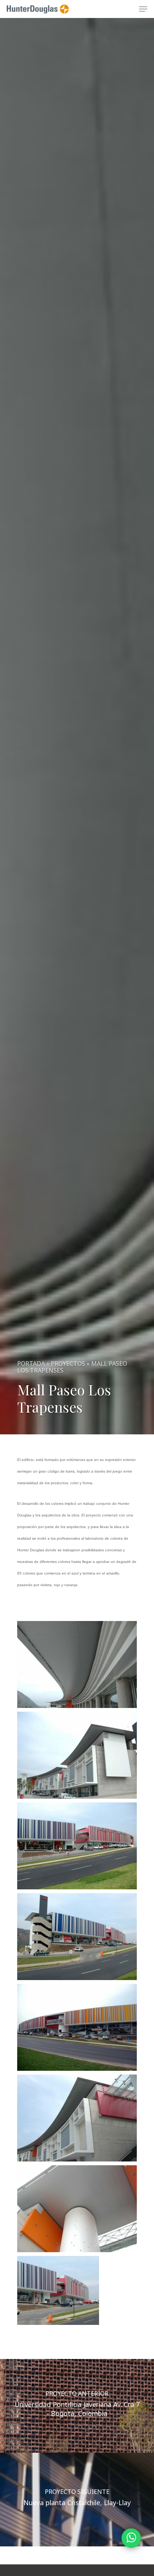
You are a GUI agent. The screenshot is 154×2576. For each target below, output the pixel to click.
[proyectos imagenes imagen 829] (77, 2118)
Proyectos (68, 1364)
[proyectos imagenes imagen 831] (77, 2291)
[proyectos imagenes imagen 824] (77, 1664)
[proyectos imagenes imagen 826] (77, 1846)
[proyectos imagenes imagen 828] (77, 2028)
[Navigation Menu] (143, 9)
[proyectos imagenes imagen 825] (77, 1755)
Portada (31, 1364)
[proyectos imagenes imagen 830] (77, 2209)
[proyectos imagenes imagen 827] (77, 1937)
